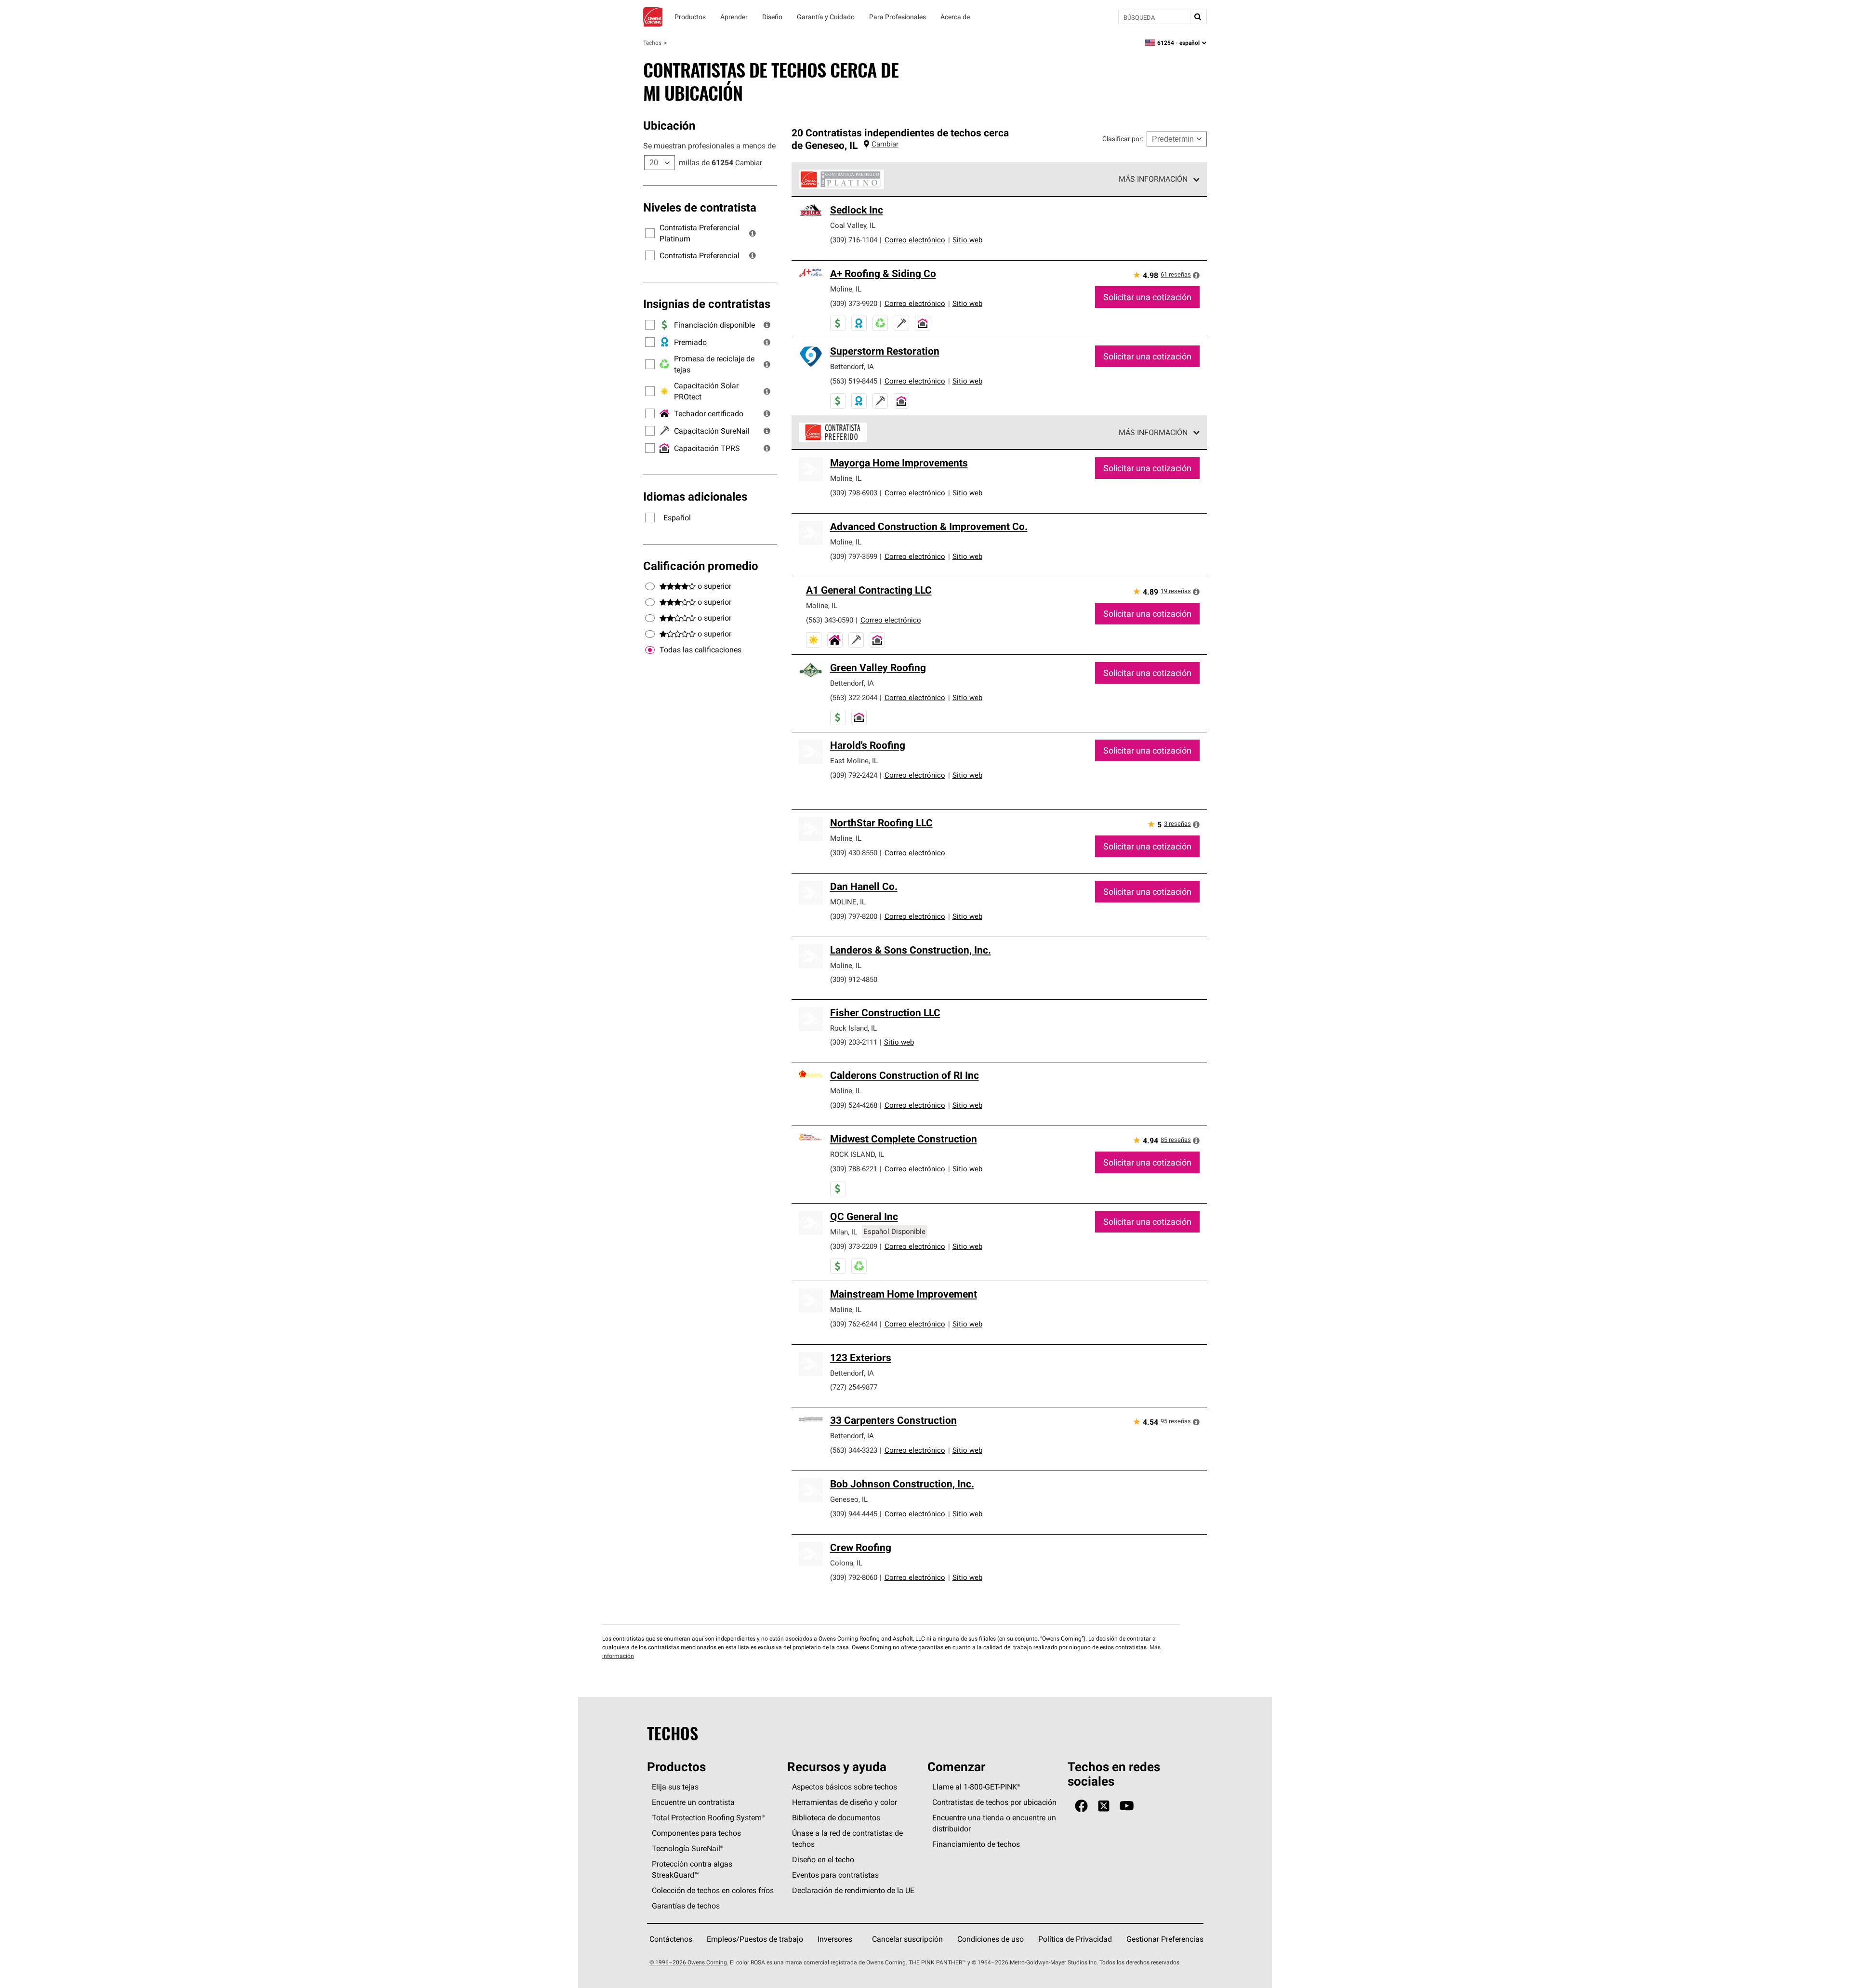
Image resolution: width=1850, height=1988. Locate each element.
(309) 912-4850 (854, 979)
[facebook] (1081, 1806)
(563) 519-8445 (854, 381)
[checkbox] (650, 650)
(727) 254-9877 (854, 1387)
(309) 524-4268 (854, 1105)
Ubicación (669, 125)
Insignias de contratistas (707, 304)
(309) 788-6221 (854, 1169)
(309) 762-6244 (854, 1324)
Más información (1153, 179)
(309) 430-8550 (854, 853)
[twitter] (1104, 1806)
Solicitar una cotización (1147, 297)
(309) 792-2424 (854, 775)
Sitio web (967, 240)
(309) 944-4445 (854, 1514)
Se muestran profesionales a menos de (709, 146)
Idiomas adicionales (695, 496)
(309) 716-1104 (854, 240)
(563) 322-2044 (854, 697)
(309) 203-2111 (854, 1042)
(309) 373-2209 (854, 1246)
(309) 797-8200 (854, 916)
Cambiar (749, 163)
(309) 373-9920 (854, 303)
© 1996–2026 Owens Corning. (689, 1962)
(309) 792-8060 (854, 1577)
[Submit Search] (1198, 17)
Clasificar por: (1123, 139)
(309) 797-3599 (854, 556)
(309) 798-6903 (854, 493)
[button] (753, 233)
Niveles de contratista (700, 207)
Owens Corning (653, 17)
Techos (652, 43)
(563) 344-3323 (854, 1450)
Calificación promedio (701, 566)
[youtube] (1127, 1806)
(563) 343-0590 (830, 620)
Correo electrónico (915, 240)
